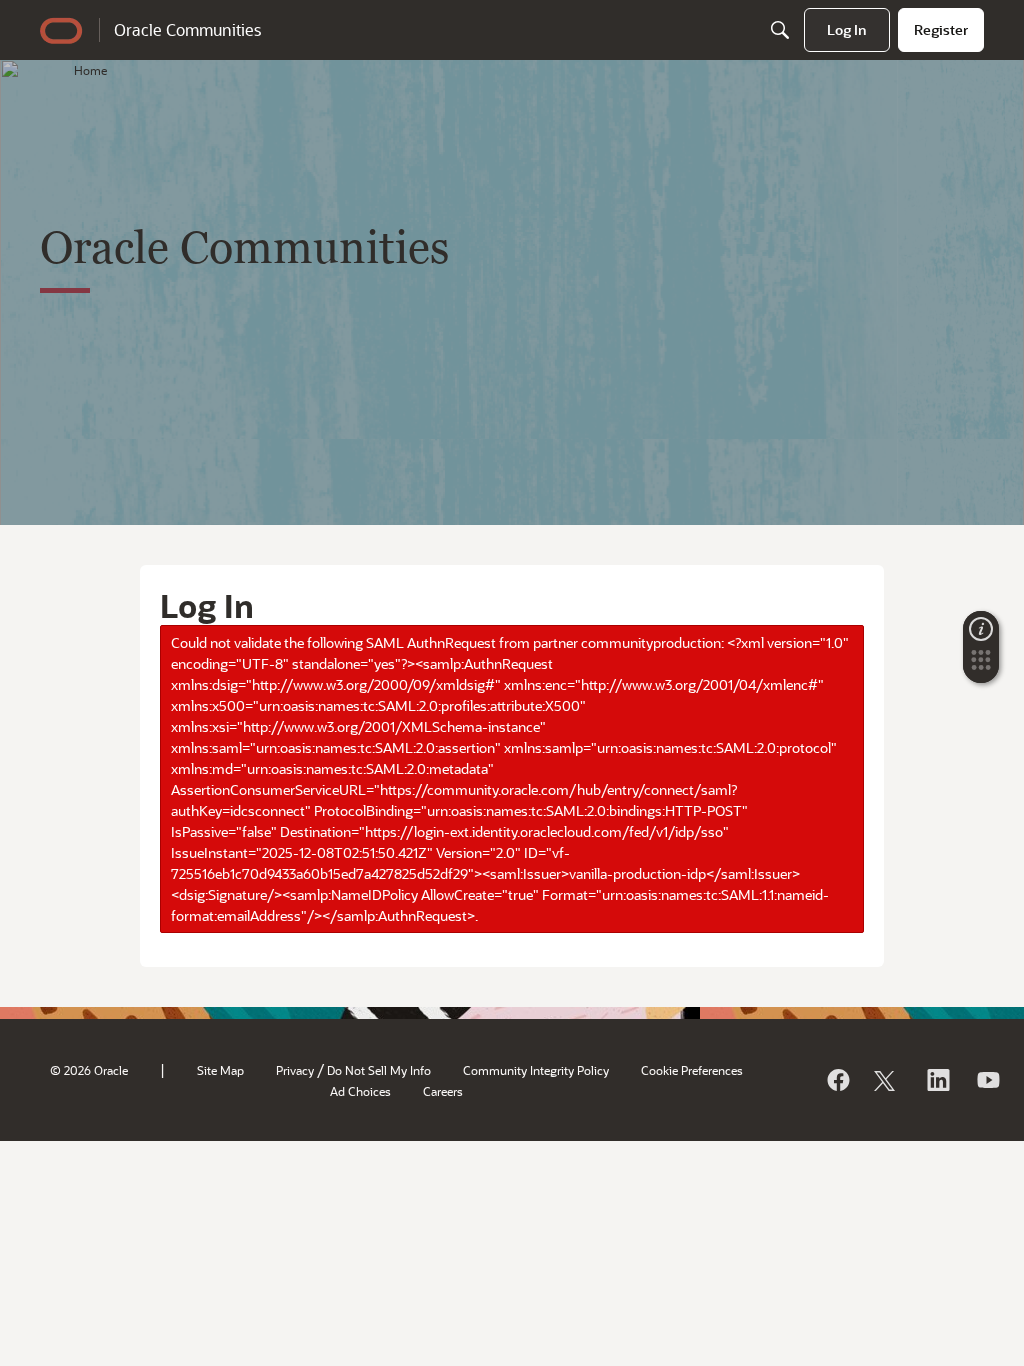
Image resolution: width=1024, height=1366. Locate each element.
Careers (443, 1091)
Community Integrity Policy (536, 1070)
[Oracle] (837, 1080)
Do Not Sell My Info (379, 1070)
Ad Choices (360, 1091)
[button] (981, 666)
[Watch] (987, 1080)
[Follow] (887, 1080)
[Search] (780, 30)
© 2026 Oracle (89, 1070)
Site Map (220, 1070)
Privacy (295, 1070)
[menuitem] (847, 30)
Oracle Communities (187, 29)
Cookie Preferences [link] (692, 1070)
